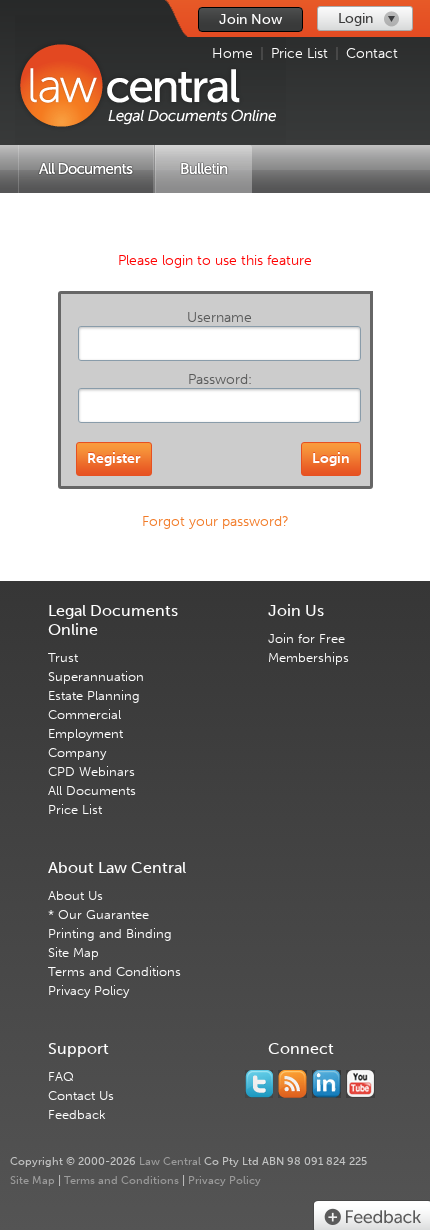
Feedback (77, 1114)
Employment (85, 733)
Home (232, 53)
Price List (299, 53)
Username (219, 317)
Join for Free (306, 638)
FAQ (61, 1076)
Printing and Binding (110, 933)
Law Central (170, 1161)
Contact (372, 53)
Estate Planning (94, 695)
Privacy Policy (88, 990)
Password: (220, 379)
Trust (63, 657)
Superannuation (96, 676)
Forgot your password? (215, 521)
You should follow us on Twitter (259, 1084)
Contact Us (81, 1095)
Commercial (84, 714)
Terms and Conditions (114, 971)
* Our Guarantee (98, 914)
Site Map (73, 952)
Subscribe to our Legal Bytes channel (360, 1084)
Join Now (250, 19)
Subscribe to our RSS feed (292, 1084)
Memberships (308, 657)
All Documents (92, 790)
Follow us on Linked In (326, 1084)
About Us (75, 895)
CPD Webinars (91, 771)
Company (77, 752)
